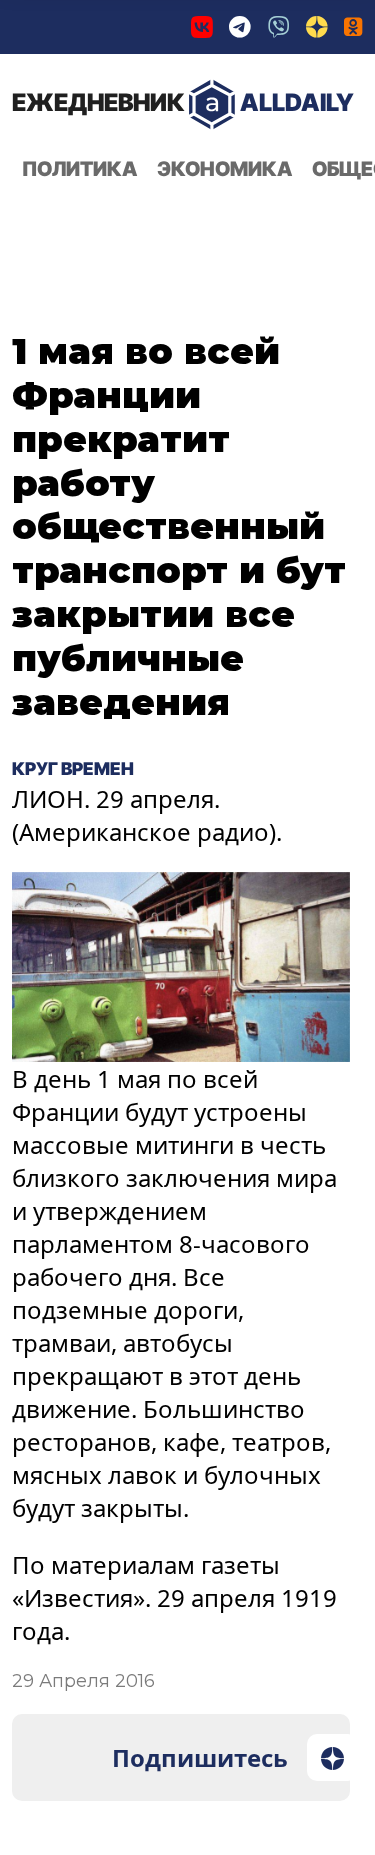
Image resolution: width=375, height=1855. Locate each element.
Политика (79, 169)
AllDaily (183, 102)
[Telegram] (240, 27)
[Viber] (279, 27)
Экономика (224, 169)
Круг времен (77, 768)
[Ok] (353, 27)
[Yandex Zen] (317, 27)
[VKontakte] (202, 27)
